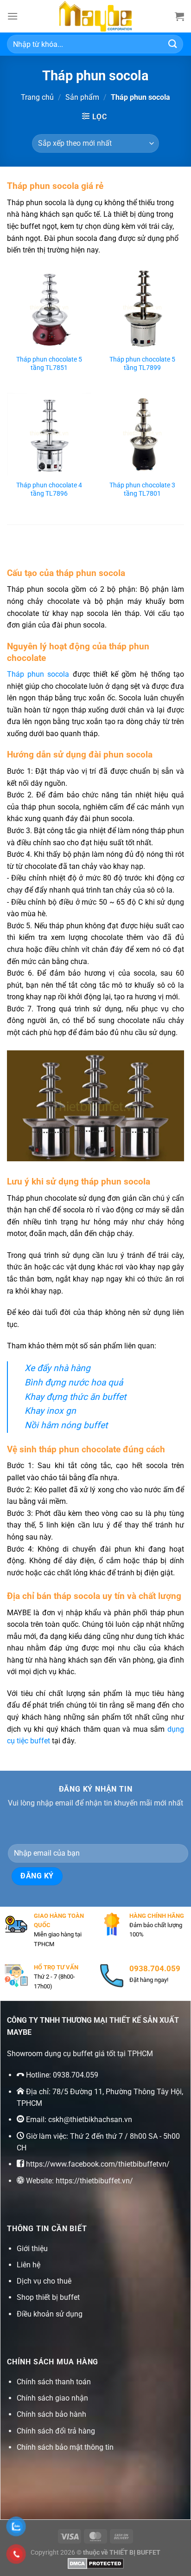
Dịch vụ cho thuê (44, 2281)
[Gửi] (173, 44)
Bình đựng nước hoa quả (74, 1382)
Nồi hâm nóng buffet (66, 1425)
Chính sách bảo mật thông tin (65, 2447)
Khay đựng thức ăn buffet (75, 1397)
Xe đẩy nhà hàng (57, 1368)
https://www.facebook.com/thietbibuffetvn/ (98, 2164)
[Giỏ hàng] (179, 16)
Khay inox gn (50, 1411)
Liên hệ (29, 2265)
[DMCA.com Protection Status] (96, 2563)
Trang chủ (37, 97)
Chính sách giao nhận (52, 2398)
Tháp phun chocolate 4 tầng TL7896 (49, 489)
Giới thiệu (32, 2249)
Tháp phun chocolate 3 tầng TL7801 (142, 489)
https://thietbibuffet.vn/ (94, 2181)
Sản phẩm (82, 97)
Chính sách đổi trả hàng (56, 2431)
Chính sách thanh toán (54, 2382)
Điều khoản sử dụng (50, 2314)
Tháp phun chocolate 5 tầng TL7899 (142, 363)
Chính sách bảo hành (51, 2414)
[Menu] (13, 16)
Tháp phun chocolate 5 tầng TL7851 (49, 363)
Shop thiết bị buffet (48, 2297)
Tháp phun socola (40, 674)
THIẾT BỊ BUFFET (135, 2553)
